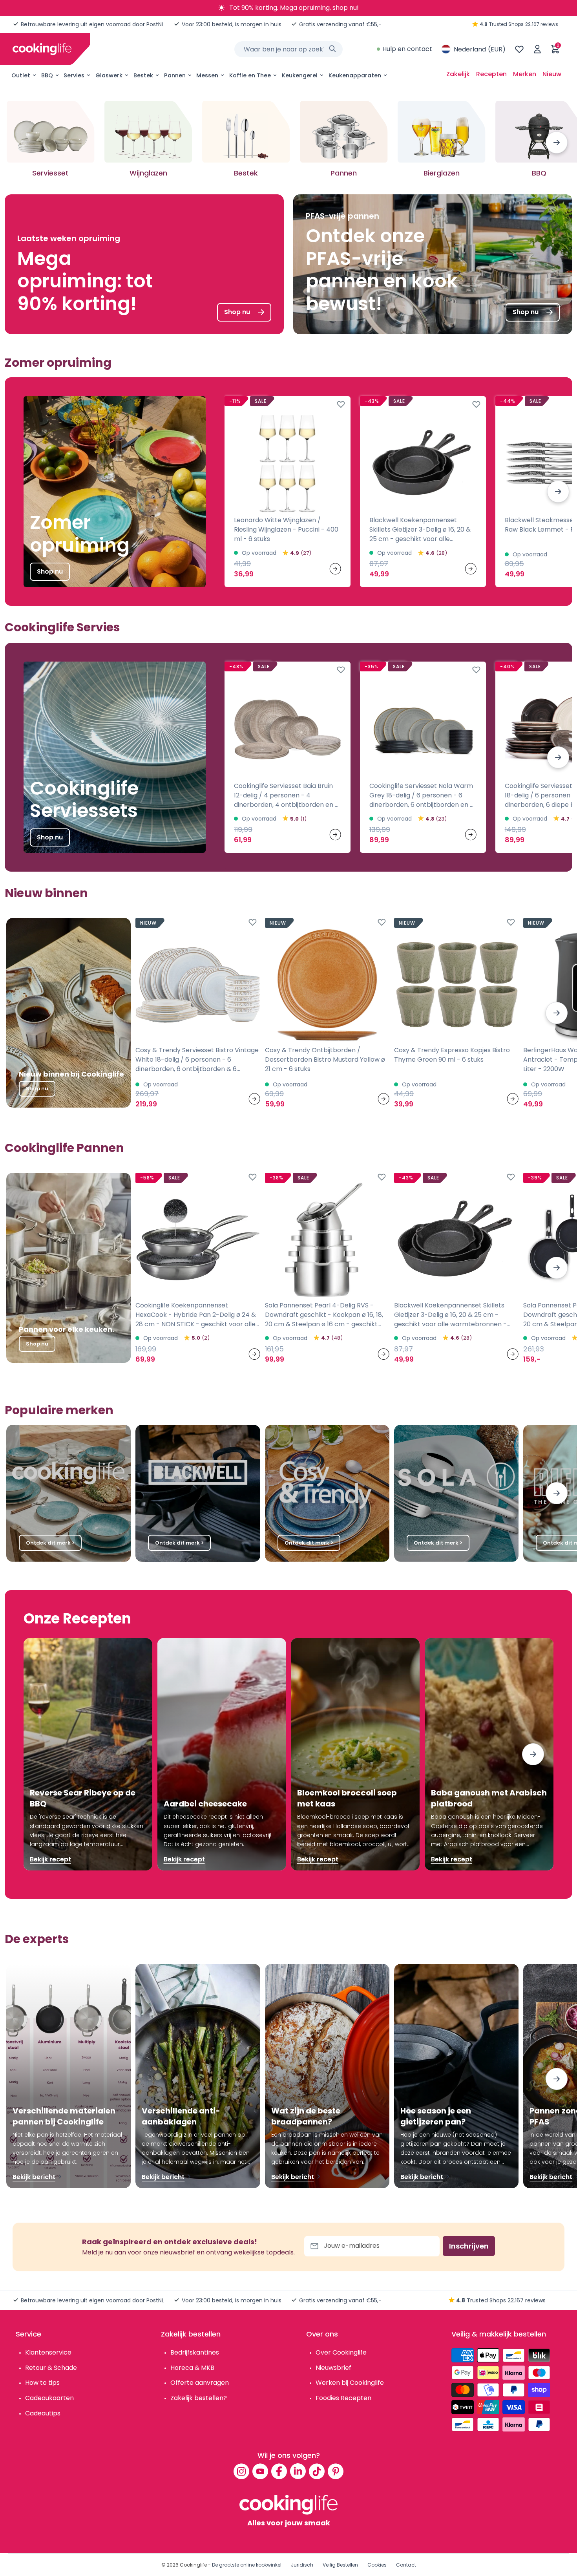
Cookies (377, 2565)
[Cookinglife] (42, 49)
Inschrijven (469, 2246)
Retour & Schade (51, 2368)
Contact (406, 2565)
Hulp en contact (407, 49)
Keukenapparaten (355, 75)
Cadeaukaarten (49, 2398)
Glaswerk (109, 75)
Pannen (175, 75)
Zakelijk (458, 74)
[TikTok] (317, 2471)
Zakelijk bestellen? (199, 2398)
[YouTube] (260, 2471)
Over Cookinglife (341, 2352)
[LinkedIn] (298, 2471)
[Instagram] (241, 2471)
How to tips (42, 2383)
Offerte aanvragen (200, 2383)
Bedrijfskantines (195, 2352)
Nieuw (552, 74)
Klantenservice (48, 2352)
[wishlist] (519, 49)
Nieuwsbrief (333, 2368)
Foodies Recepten (343, 2398)
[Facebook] (279, 2471)
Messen (207, 75)
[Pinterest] (336, 2471)
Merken (525, 74)
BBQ (47, 75)
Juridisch (302, 2565)
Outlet (21, 75)
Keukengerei (300, 75)
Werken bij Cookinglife (350, 2383)
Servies (74, 75)
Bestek (143, 75)
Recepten (491, 74)
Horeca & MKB (192, 2368)
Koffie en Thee (250, 75)
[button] (557, 143)
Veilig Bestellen (340, 2565)
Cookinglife (193, 2565)
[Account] (537, 49)
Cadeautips (43, 2413)
